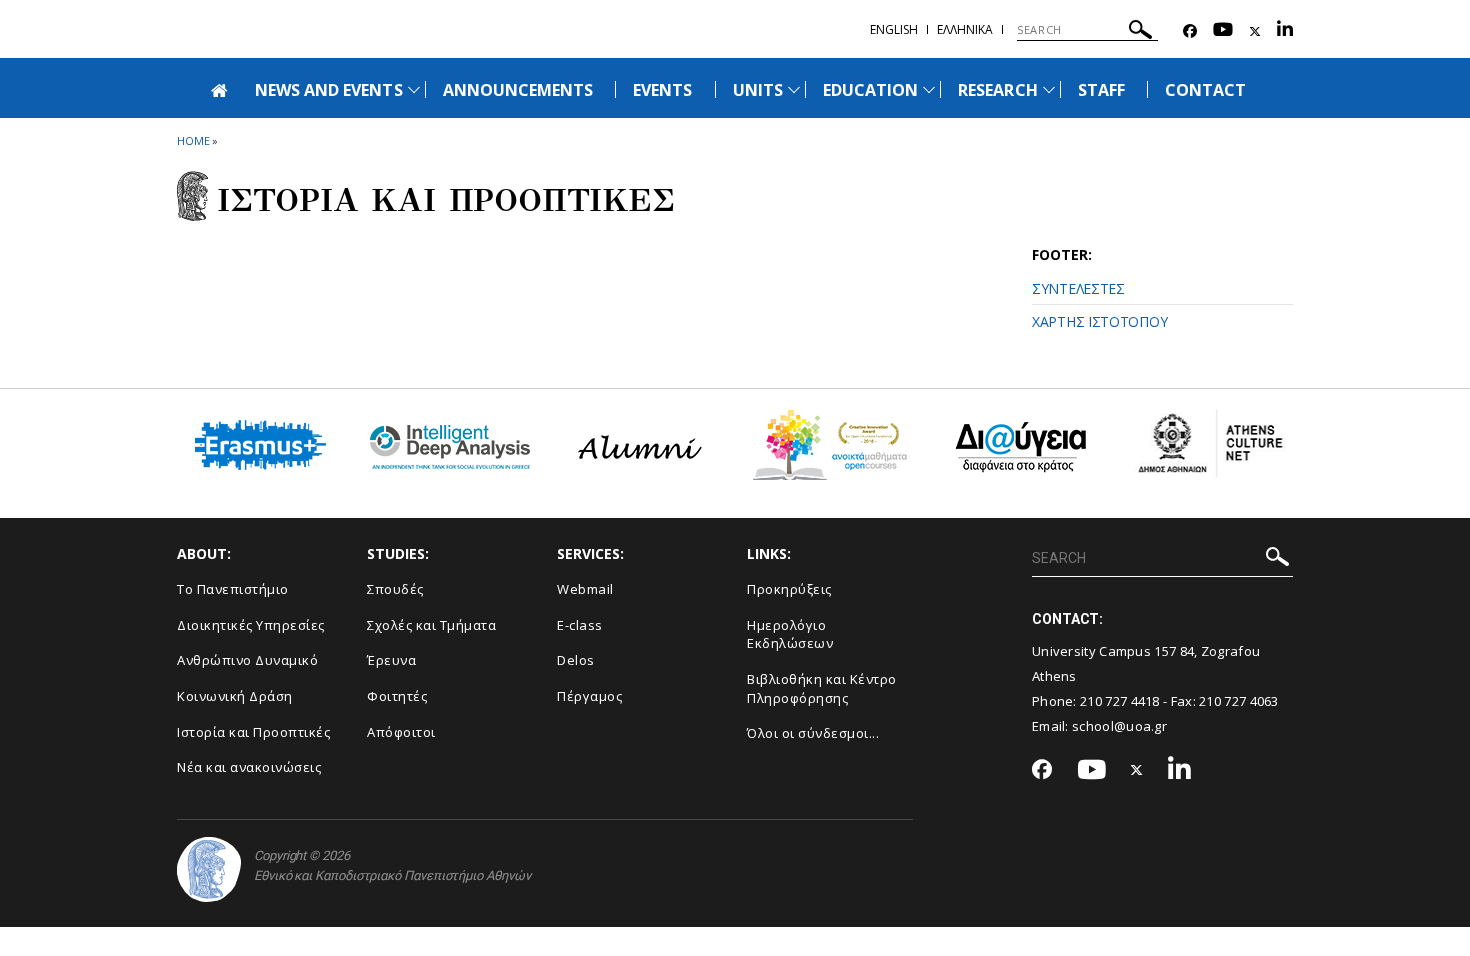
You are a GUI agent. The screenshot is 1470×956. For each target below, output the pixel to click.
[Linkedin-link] (1285, 31)
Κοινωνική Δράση (235, 696)
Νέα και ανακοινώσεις (249, 767)
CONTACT (1205, 90)
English (894, 29)
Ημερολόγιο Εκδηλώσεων (790, 634)
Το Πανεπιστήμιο (233, 589)
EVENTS (662, 90)
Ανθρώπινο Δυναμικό (247, 660)
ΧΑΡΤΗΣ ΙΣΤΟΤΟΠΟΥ (1099, 321)
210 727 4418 (1120, 701)
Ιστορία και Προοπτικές (253, 732)
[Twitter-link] (1255, 31)
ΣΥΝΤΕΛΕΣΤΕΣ (1078, 288)
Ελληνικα (965, 29)
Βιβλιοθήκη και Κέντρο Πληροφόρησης (822, 688)
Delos (576, 660)
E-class (580, 625)
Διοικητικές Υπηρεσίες (251, 625)
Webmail (585, 589)
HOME (193, 140)
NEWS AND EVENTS (329, 90)
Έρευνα (391, 660)
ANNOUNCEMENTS (518, 90)
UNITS (758, 90)
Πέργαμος (589, 696)
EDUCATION (870, 90)
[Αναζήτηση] (1140, 32)
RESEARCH (997, 90)
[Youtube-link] (1223, 31)
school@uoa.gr (1119, 726)
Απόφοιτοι (401, 732)
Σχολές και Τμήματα (431, 625)
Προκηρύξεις (789, 589)
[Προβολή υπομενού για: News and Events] (414, 89)
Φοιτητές (397, 696)
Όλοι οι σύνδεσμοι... (813, 733)
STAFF (1101, 90)
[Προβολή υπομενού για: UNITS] (794, 89)
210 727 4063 (1239, 701)
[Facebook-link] (1190, 31)
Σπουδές (395, 589)
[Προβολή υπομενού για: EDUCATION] (929, 89)
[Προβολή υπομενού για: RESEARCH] (1049, 89)
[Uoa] (209, 869)
